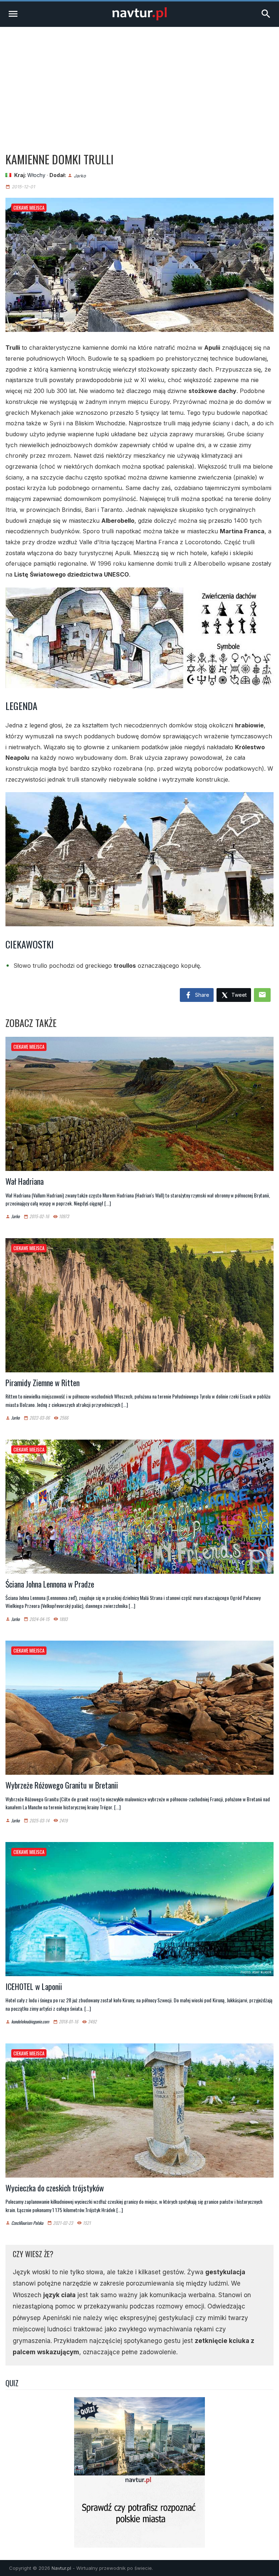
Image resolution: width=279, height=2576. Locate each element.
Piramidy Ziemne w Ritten (43, 1383)
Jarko (80, 175)
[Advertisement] (139, 81)
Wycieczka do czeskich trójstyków (55, 2188)
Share (201, 995)
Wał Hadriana (25, 1181)
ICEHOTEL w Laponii (34, 1986)
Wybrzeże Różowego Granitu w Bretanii (62, 1785)
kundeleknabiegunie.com (30, 2022)
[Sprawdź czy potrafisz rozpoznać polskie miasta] (139, 2545)
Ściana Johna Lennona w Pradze (50, 1584)
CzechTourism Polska (27, 2223)
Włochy (36, 175)
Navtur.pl (61, 2568)
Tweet (238, 995)
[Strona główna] (139, 18)
